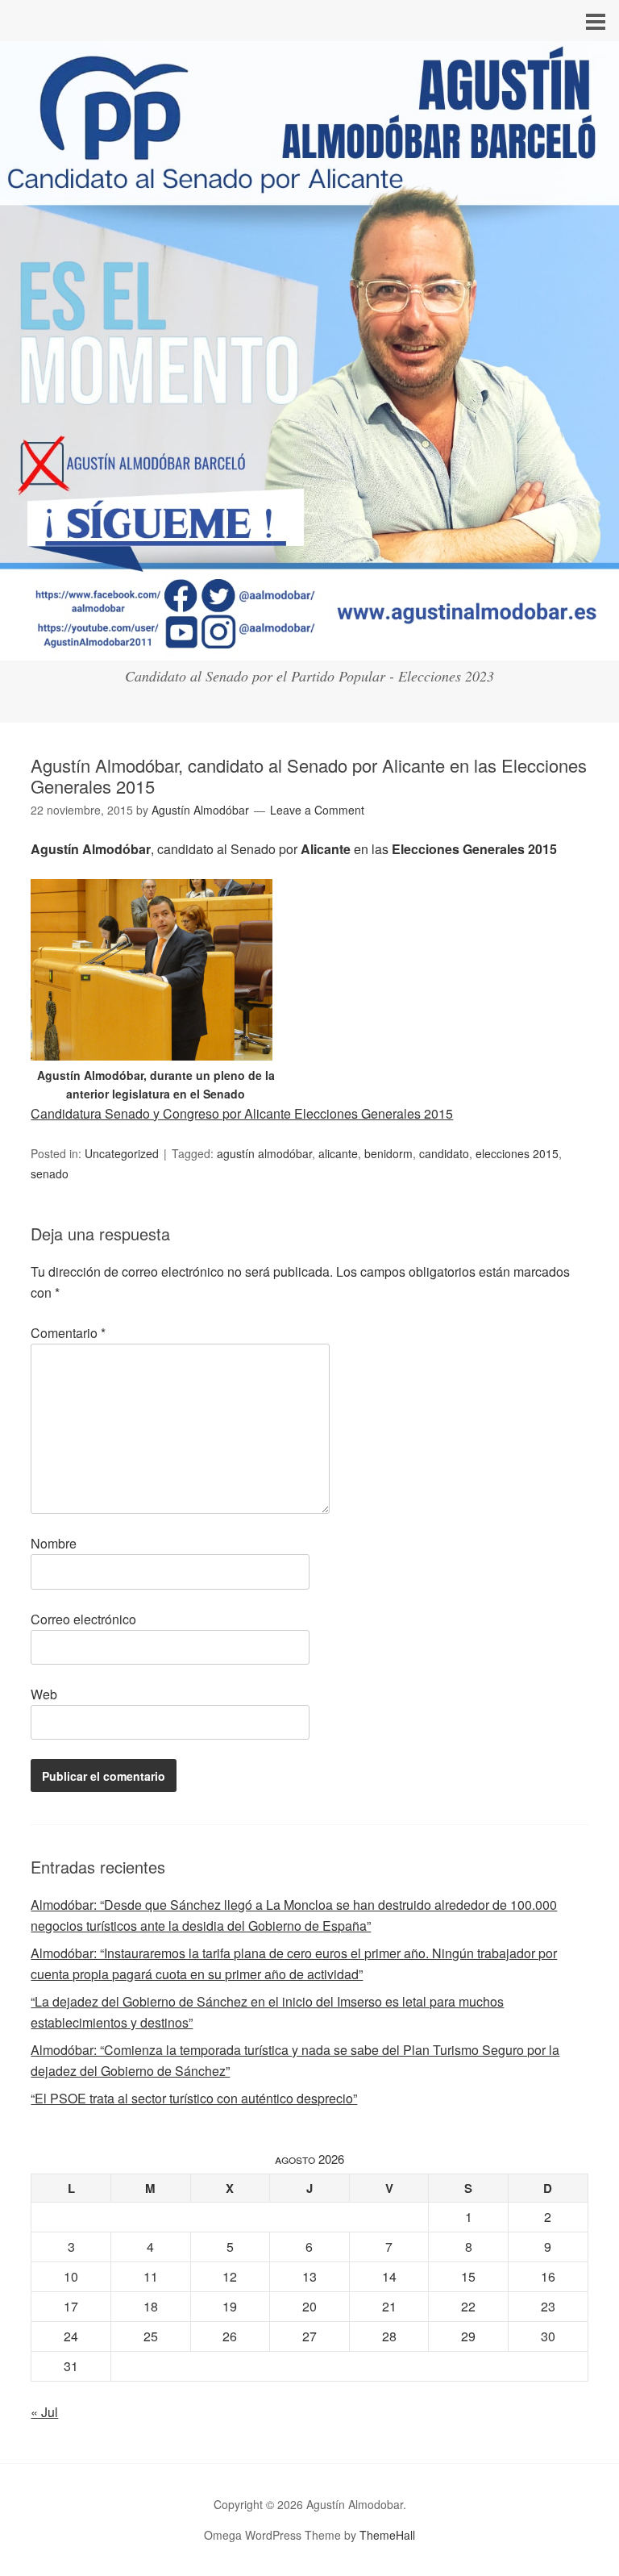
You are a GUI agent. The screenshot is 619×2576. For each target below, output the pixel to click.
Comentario (68, 1333)
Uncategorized (122, 1153)
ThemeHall (387, 2535)
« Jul (44, 2412)
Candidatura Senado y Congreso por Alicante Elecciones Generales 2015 (242, 1113)
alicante (338, 1153)
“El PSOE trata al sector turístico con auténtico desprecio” (194, 2098)
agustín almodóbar (264, 1153)
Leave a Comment (317, 810)
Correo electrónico (83, 1619)
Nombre (54, 1543)
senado (50, 1173)
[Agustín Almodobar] (309, 646)
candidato (444, 1153)
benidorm (388, 1153)
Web (44, 1694)
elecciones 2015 (517, 1153)
